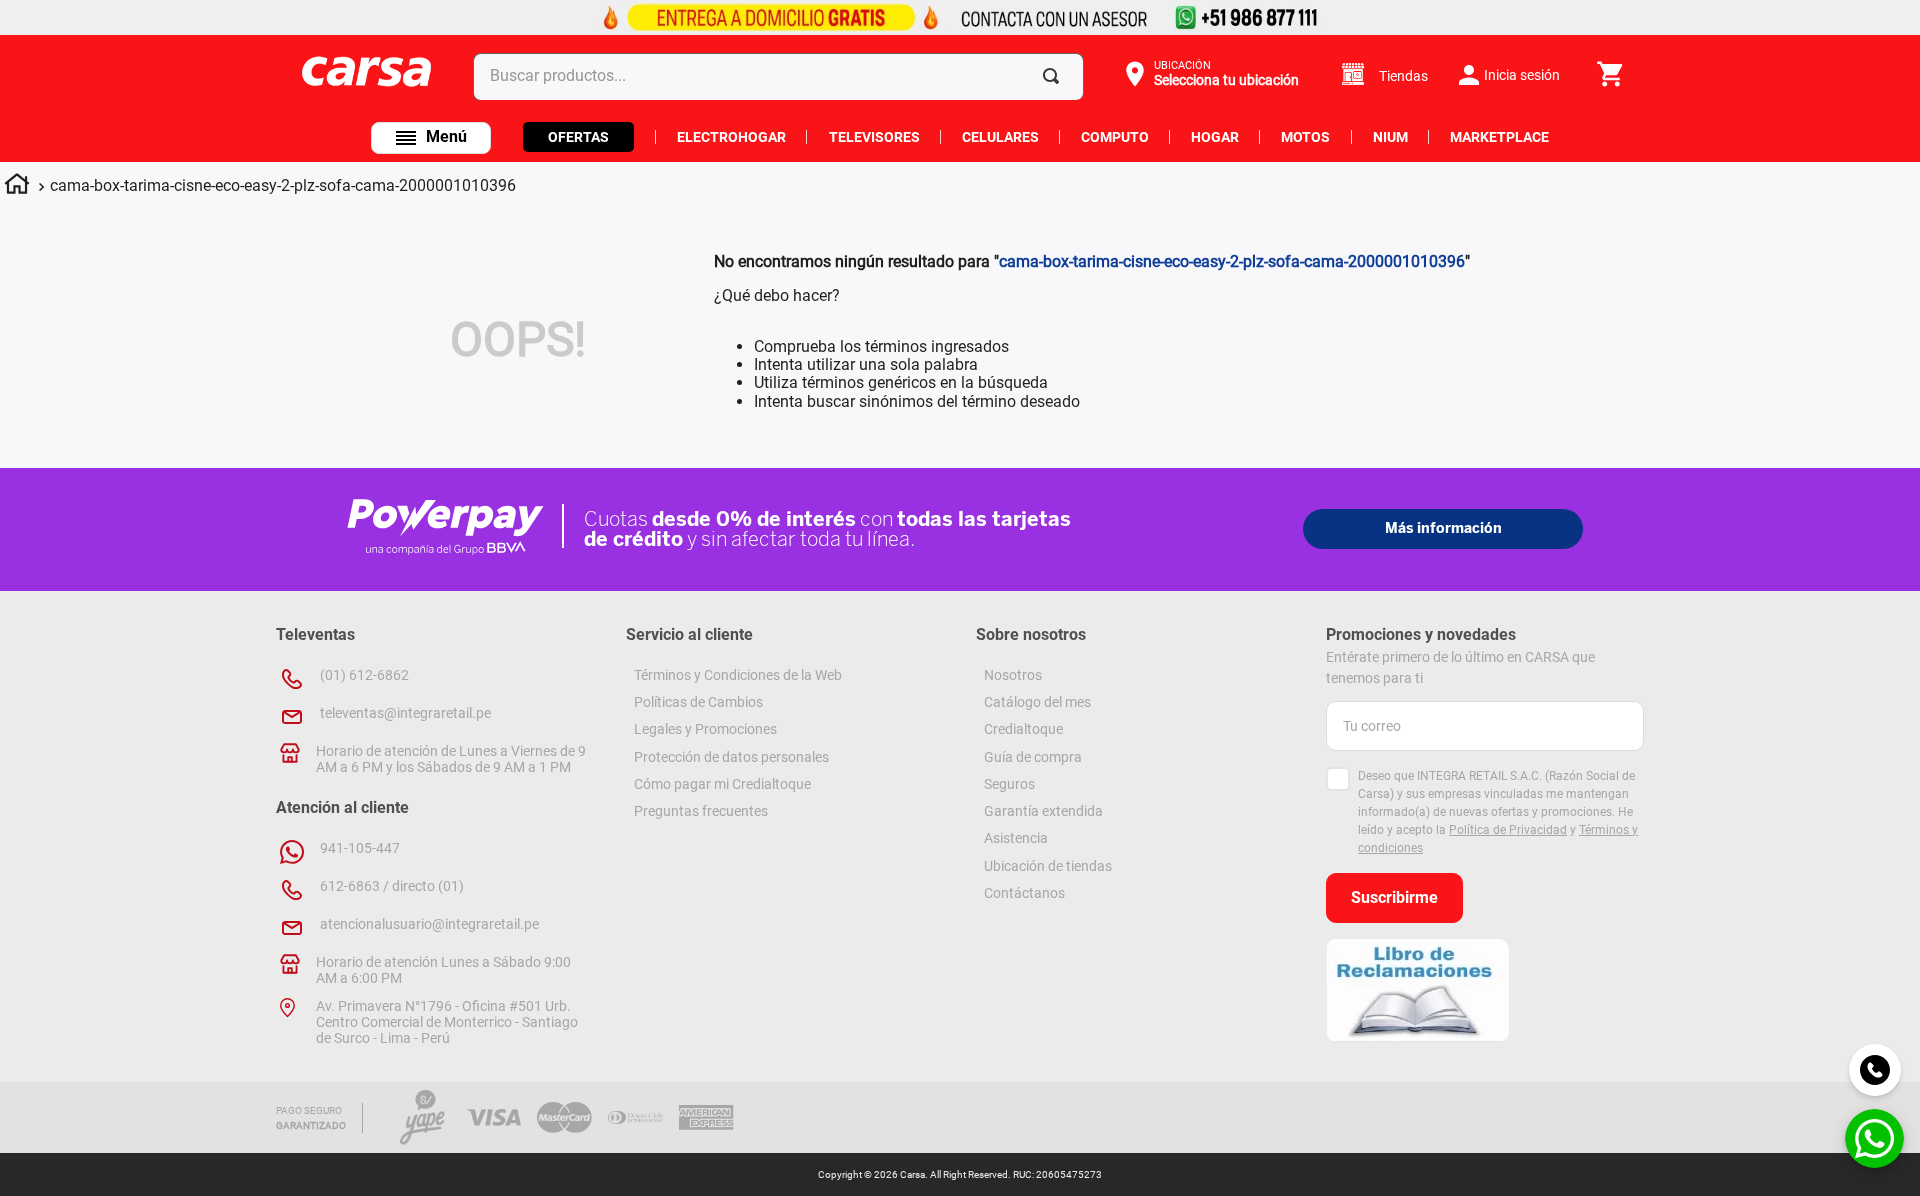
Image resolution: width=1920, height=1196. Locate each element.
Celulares (1000, 137)
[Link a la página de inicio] (17, 187)
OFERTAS (578, 137)
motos (1305, 137)
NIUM (1390, 137)
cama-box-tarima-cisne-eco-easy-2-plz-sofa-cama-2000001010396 (283, 185)
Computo (1115, 137)
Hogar (1215, 137)
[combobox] (782, 75)
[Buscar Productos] (1055, 76)
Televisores (874, 137)
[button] (1209, 74)
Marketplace (1499, 137)
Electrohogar (731, 137)
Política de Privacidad (1508, 830)
